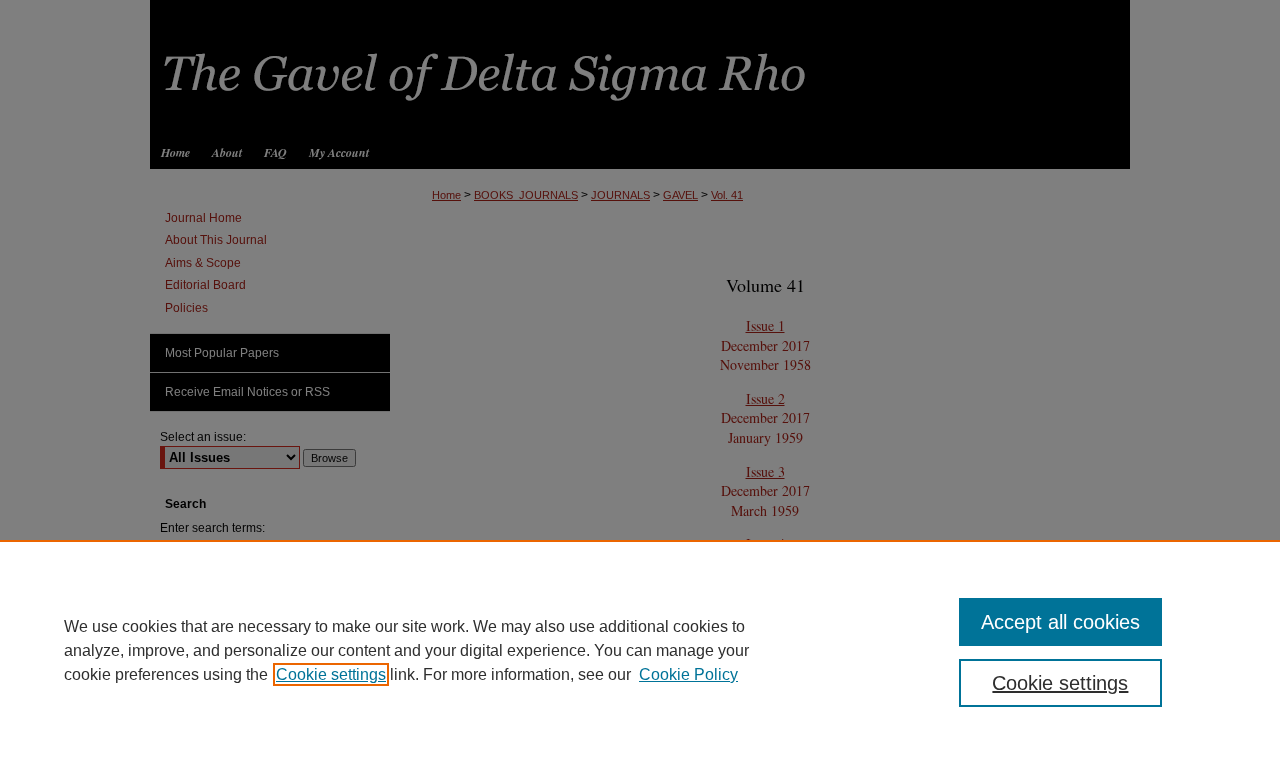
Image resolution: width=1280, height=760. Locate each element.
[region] (640, 650)
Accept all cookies (1060, 622)
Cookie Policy (688, 674)
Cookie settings (331, 674)
